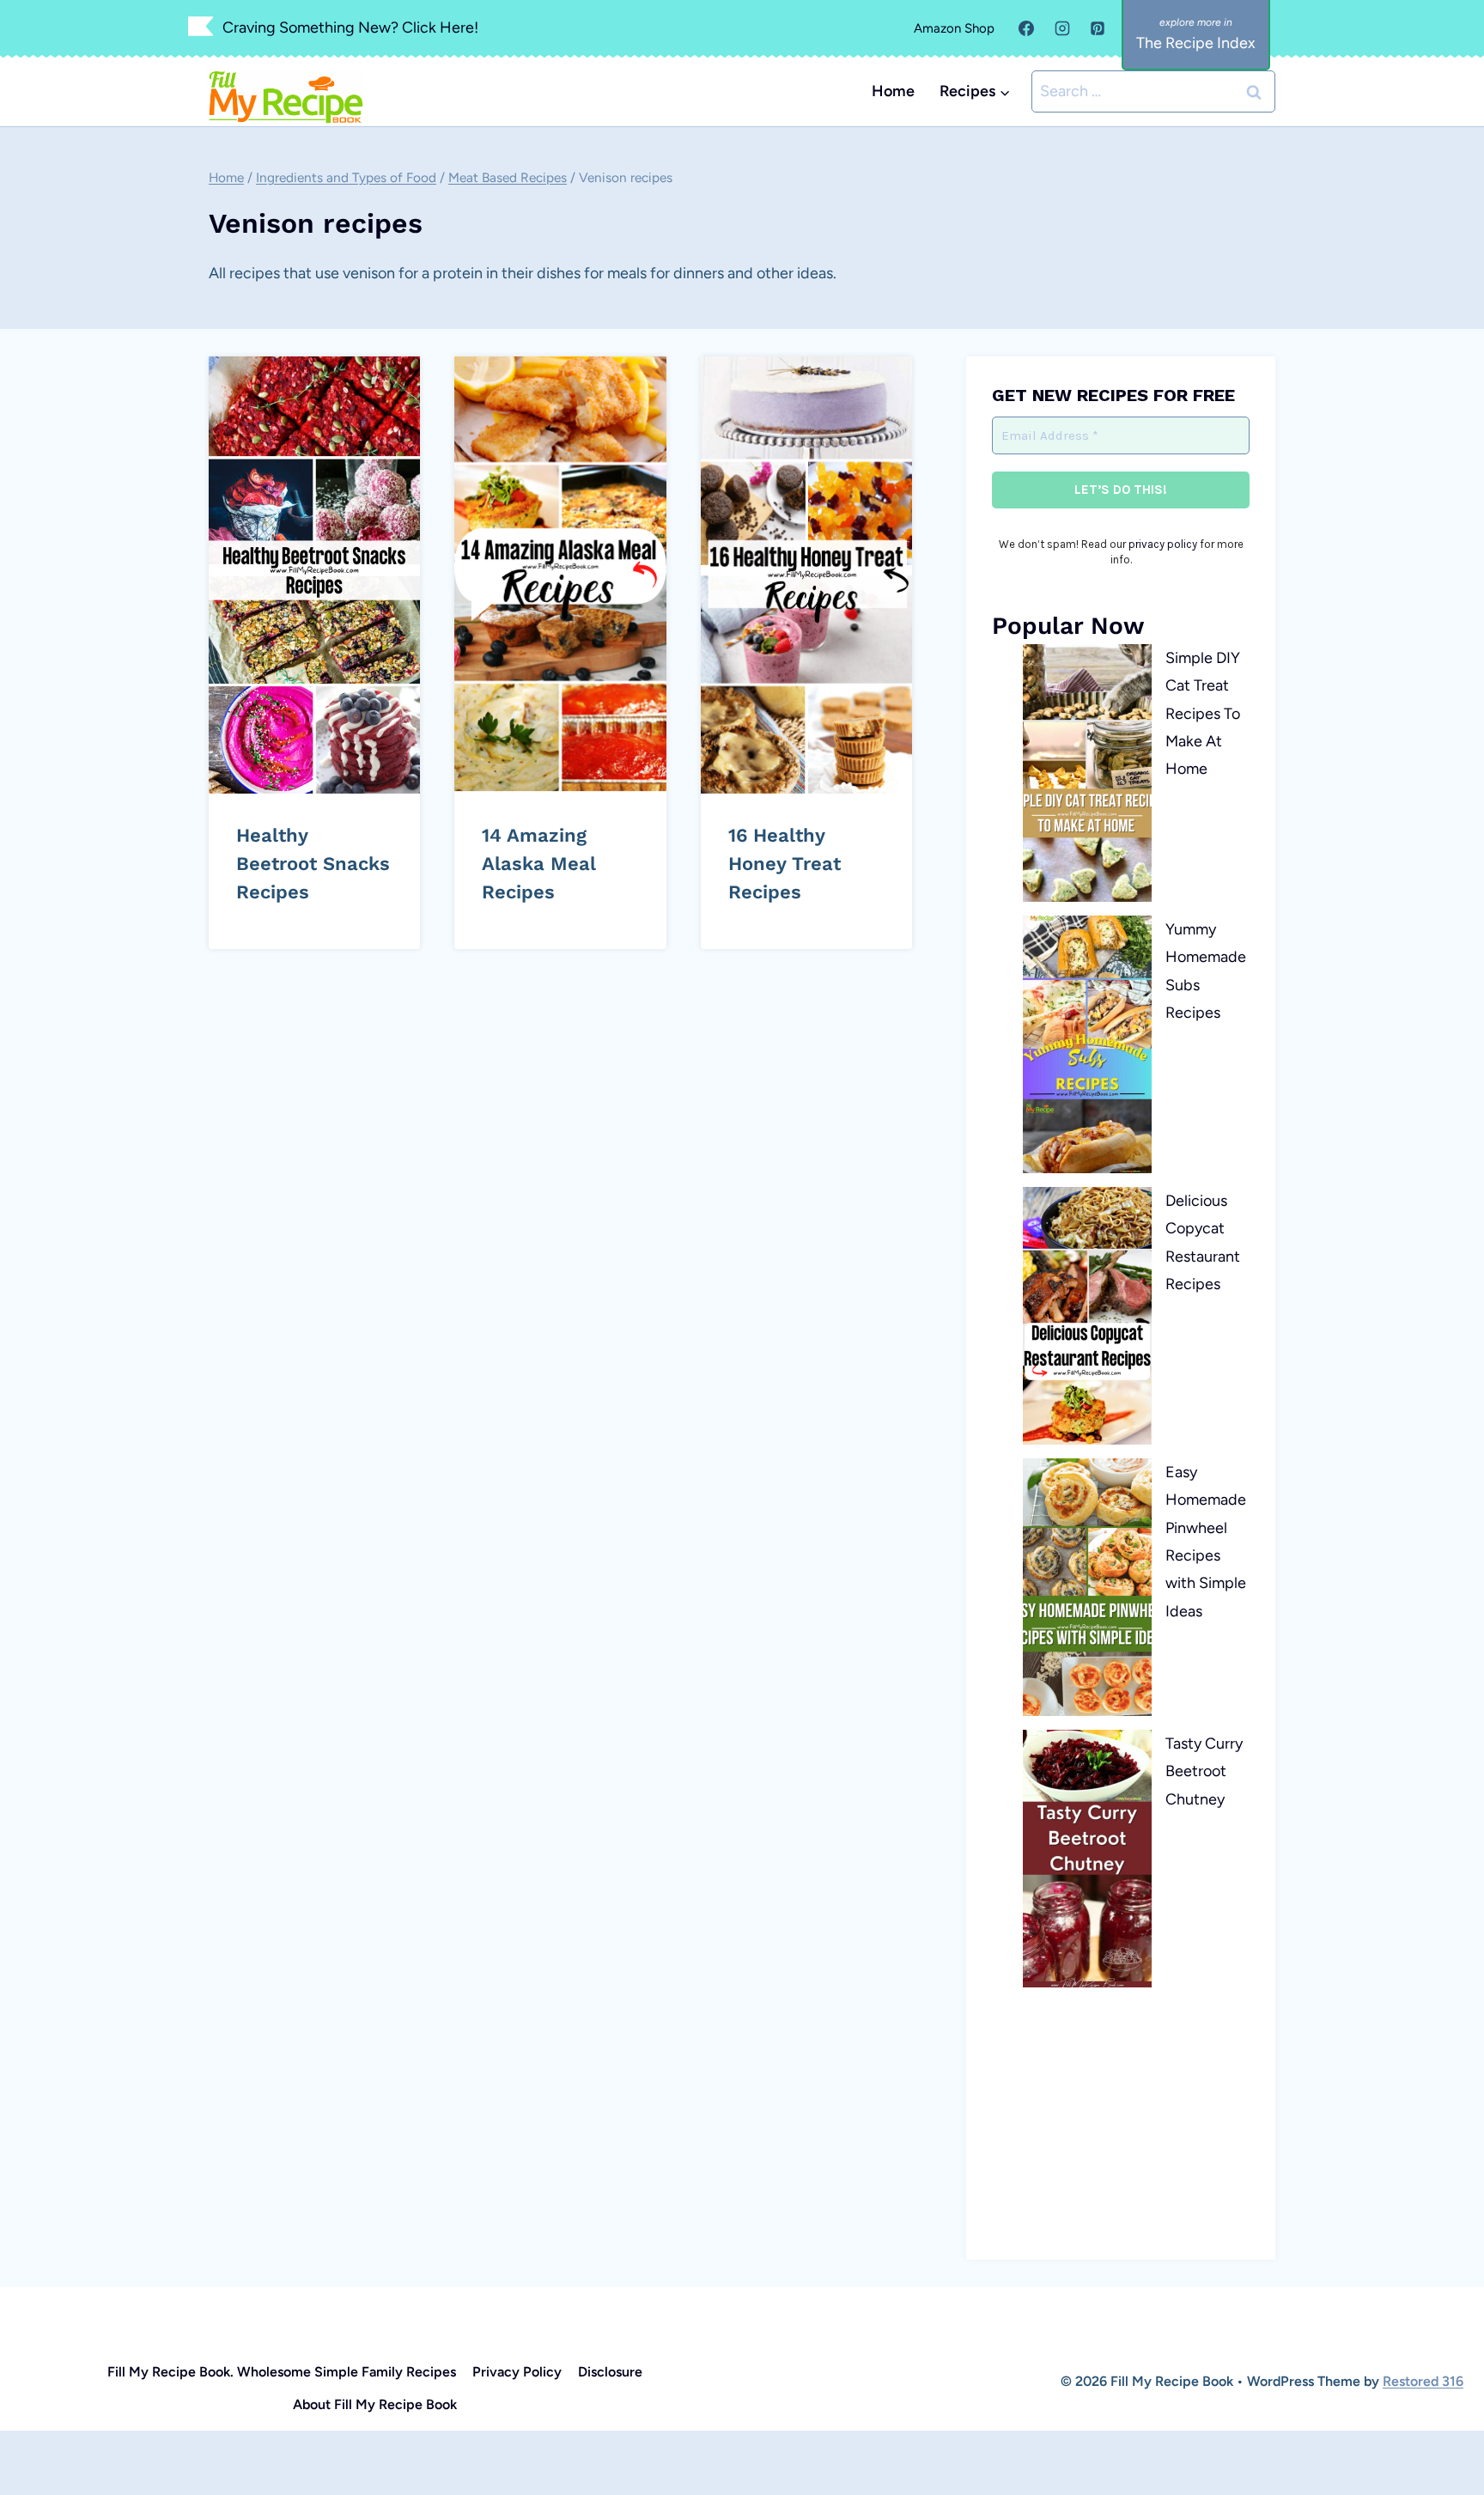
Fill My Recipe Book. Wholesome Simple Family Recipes (282, 2372)
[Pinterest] (1098, 28)
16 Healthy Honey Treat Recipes (785, 864)
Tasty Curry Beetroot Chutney (1204, 1771)
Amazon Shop (954, 28)
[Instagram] (1062, 28)
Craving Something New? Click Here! (350, 27)
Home (893, 91)
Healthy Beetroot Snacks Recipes (313, 864)
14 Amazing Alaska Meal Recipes (539, 864)
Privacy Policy (517, 2372)
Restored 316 (1423, 2381)
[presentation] (314, 575)
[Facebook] (1026, 28)
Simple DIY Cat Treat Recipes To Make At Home (1203, 714)
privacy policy (1163, 544)
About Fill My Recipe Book (375, 2404)
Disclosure (610, 2372)
